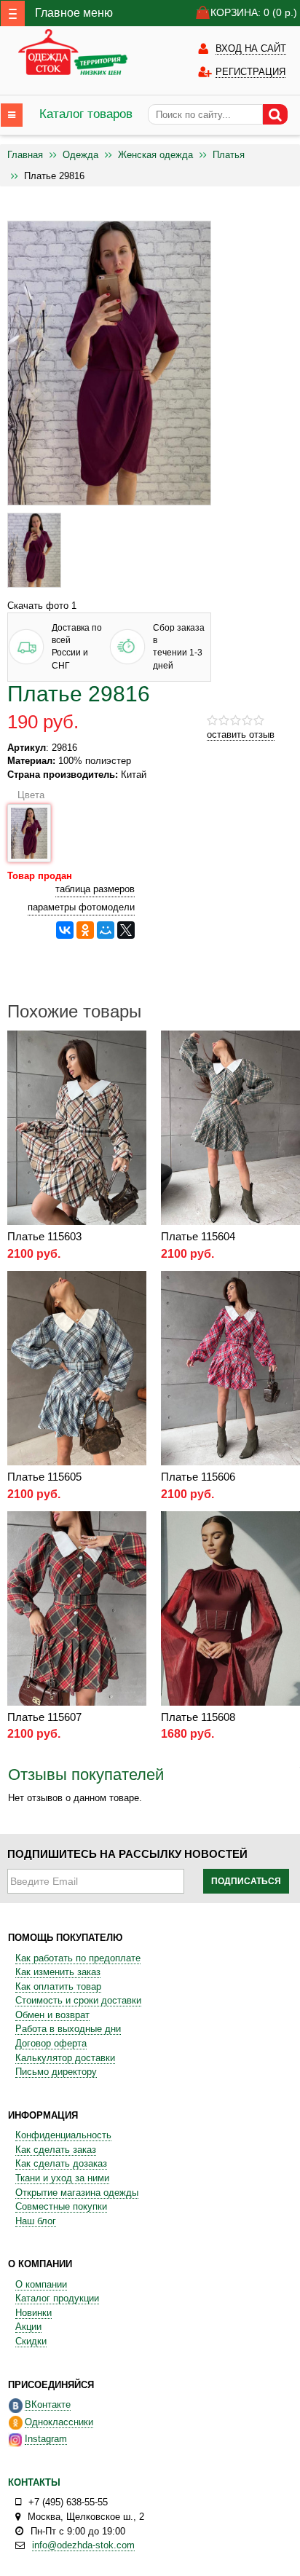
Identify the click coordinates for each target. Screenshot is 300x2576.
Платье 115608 (198, 1717)
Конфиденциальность (63, 2135)
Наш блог (36, 2221)
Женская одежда (155, 155)
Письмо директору (56, 2072)
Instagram (46, 2439)
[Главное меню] (13, 13)
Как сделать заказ (56, 2150)
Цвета (28, 795)
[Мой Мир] (106, 930)
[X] (126, 930)
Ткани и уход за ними (62, 2178)
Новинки (33, 2313)
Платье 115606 (198, 1477)
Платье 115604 (198, 1236)
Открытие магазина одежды (77, 2193)
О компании (41, 2284)
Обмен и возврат (52, 2015)
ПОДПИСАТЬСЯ (246, 1881)
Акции (28, 2327)
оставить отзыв (241, 734)
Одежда (80, 155)
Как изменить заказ (58, 1972)
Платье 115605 (44, 1477)
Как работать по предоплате (78, 1958)
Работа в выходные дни (68, 2029)
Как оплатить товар (58, 1986)
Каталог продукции (57, 2298)
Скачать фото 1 (42, 606)
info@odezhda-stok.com (83, 2545)
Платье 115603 (44, 1236)
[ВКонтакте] (65, 930)
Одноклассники (59, 2422)
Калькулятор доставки (65, 2058)
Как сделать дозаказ (61, 2163)
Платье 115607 (44, 1717)
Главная (25, 155)
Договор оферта (51, 2043)
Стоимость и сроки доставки (78, 2000)
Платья (229, 155)
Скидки (31, 2341)
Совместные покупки (61, 2206)
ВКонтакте (48, 2404)
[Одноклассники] (85, 930)
